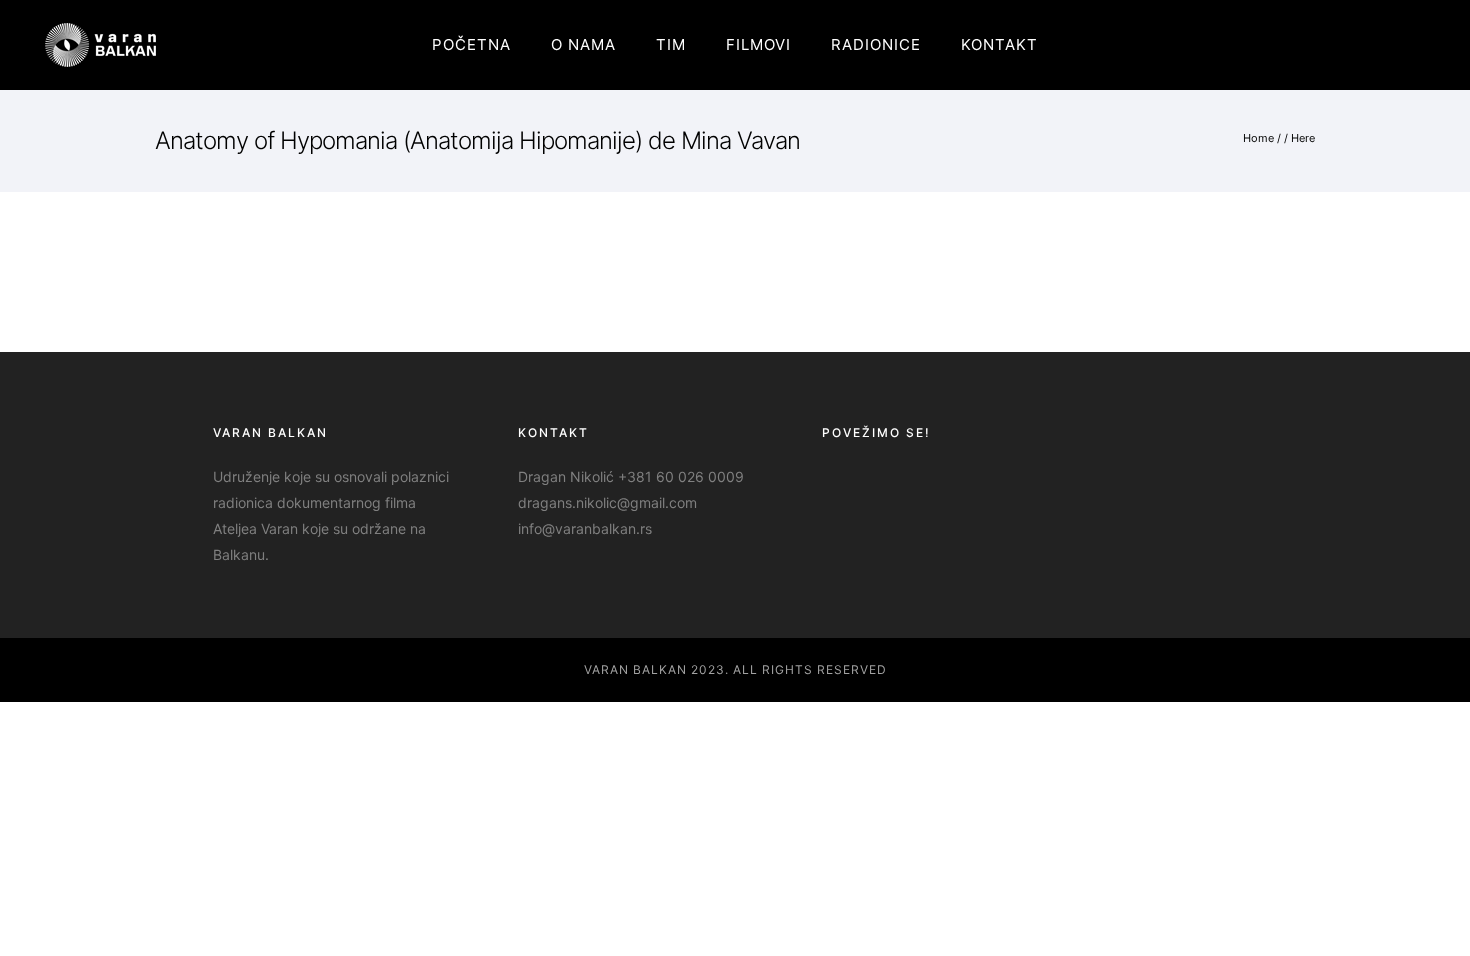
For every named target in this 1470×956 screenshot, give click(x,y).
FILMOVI (758, 44)
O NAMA (583, 44)
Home (1258, 138)
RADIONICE (876, 44)
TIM (671, 44)
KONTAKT (999, 44)
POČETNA (471, 44)
